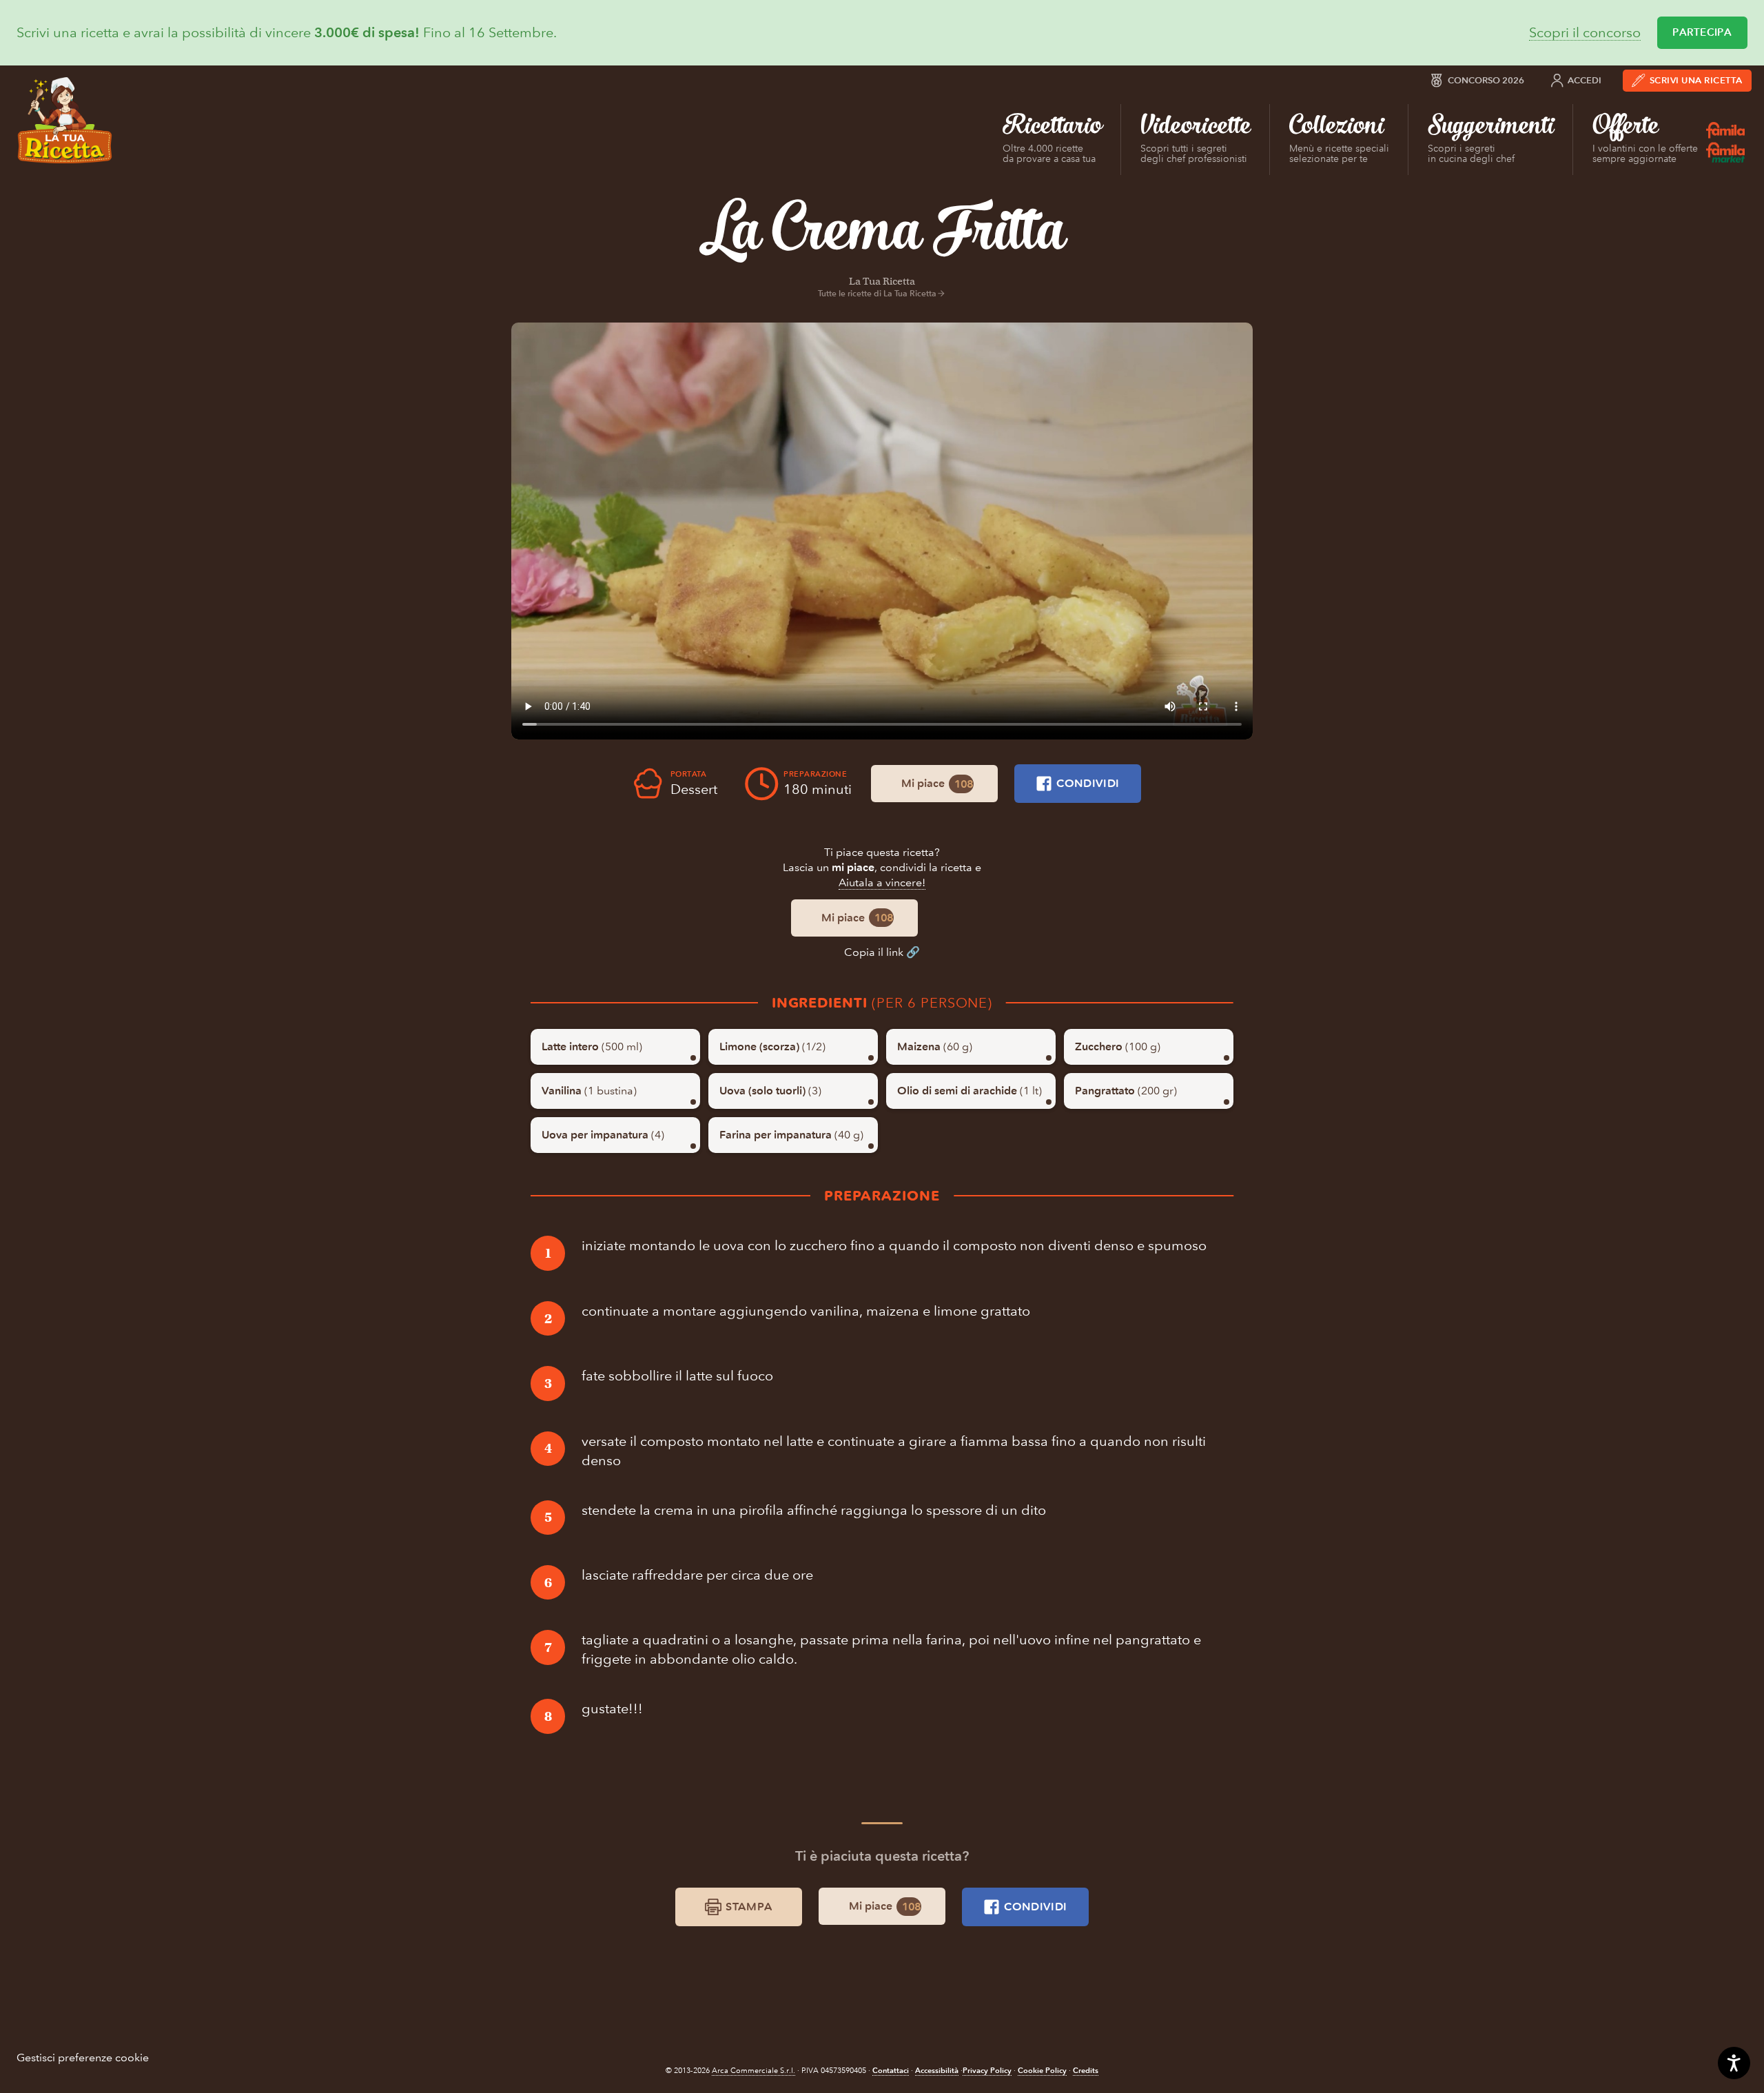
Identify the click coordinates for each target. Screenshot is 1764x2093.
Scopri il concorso (1585, 33)
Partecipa (1702, 32)
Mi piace (937, 784)
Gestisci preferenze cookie (83, 2058)
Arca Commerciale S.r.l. (753, 2071)
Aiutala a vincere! (882, 882)
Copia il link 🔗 (882, 952)
